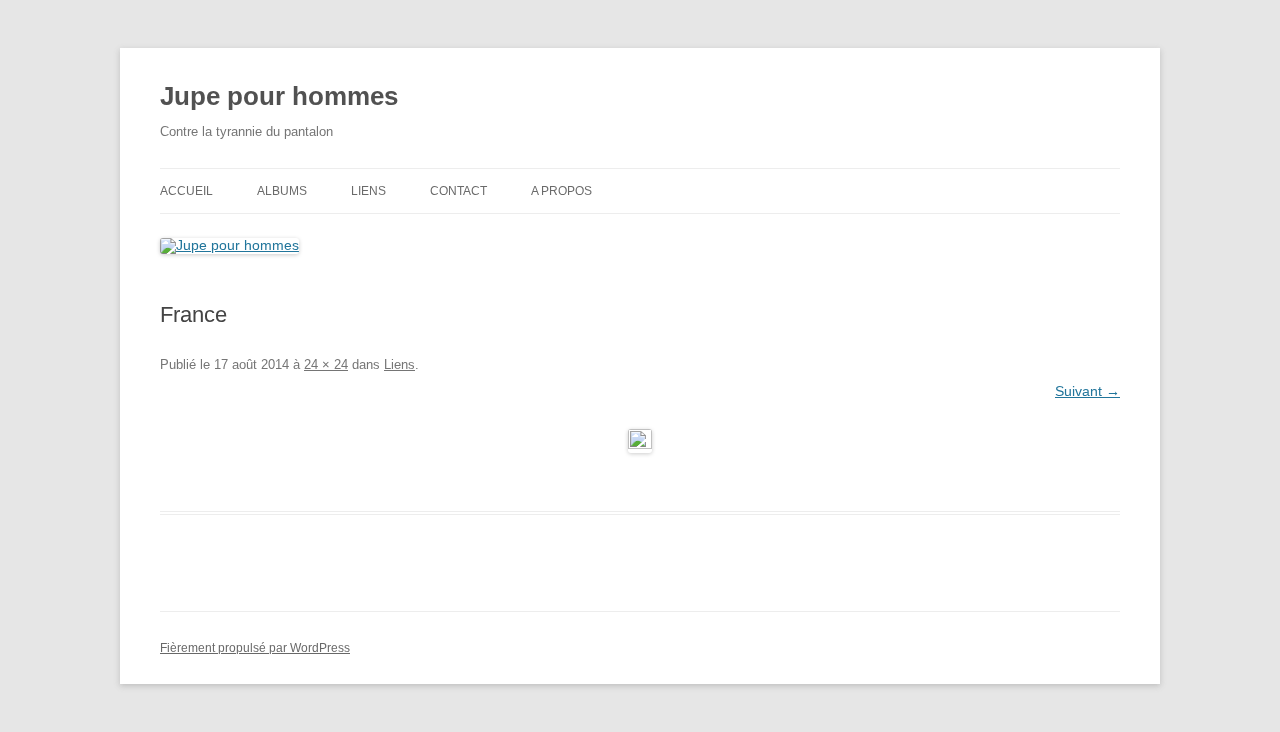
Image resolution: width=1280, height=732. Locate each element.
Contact (458, 191)
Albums (282, 191)
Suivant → (1087, 391)
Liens (368, 191)
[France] (640, 441)
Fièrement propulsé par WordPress (255, 648)
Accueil (186, 191)
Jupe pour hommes (279, 96)
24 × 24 (326, 364)
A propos (561, 191)
